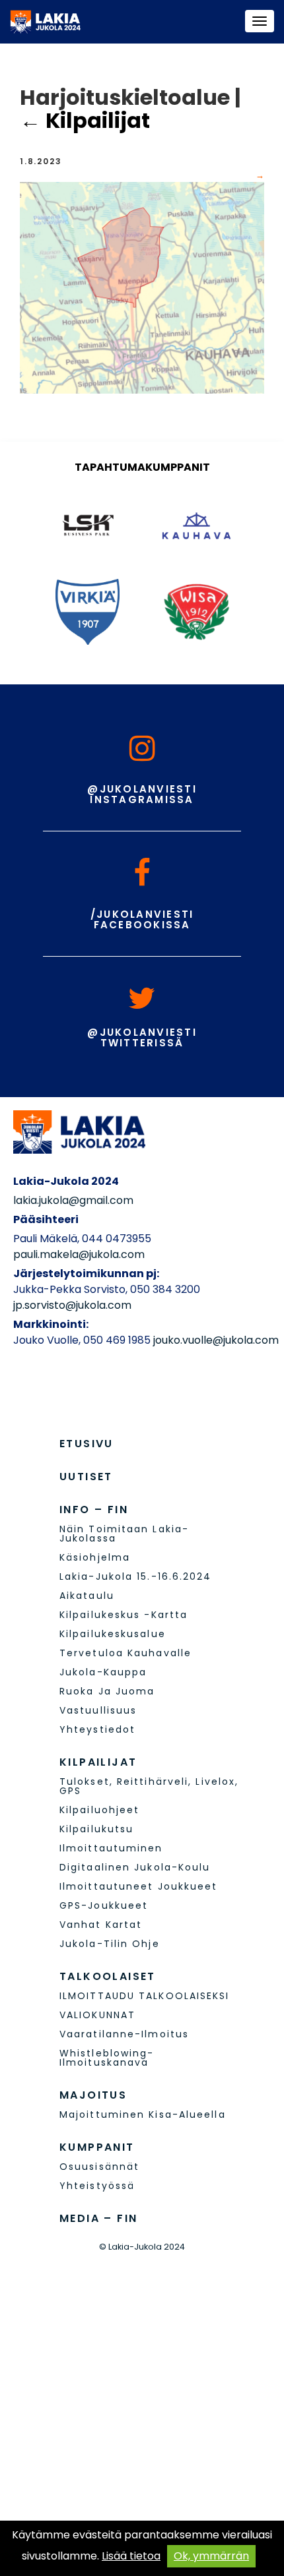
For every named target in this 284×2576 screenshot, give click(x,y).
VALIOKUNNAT (97, 2015)
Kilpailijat (85, 120)
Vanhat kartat (101, 1925)
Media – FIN (98, 2218)
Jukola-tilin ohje (110, 1944)
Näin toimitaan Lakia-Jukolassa (124, 1534)
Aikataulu (87, 1596)
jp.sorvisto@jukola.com (72, 1305)
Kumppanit (97, 2147)
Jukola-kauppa (103, 1672)
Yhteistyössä (97, 2186)
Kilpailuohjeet (99, 1810)
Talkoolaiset (108, 1976)
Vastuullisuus (98, 1710)
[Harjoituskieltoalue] (142, 287)
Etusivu (87, 1444)
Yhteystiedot (97, 1729)
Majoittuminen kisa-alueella (143, 2114)
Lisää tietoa (131, 2556)
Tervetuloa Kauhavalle (125, 1653)
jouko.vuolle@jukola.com (216, 1340)
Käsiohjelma (95, 1557)
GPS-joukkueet (104, 1905)
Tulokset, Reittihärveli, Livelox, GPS (149, 1786)
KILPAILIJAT (98, 1762)
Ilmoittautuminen (111, 1848)
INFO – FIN (94, 1510)
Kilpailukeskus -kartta (124, 1615)
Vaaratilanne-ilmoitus (124, 2034)
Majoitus (93, 2095)
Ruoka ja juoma (107, 1691)
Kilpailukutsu (96, 1829)
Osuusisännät (99, 2167)
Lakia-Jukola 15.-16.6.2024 (136, 1576)
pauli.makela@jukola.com (79, 1254)
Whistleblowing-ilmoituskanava (107, 2058)
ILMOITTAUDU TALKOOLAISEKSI (145, 1996)
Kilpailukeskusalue (113, 1634)
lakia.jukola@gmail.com (73, 1200)
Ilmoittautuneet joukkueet (139, 1886)
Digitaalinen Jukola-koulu (135, 1867)
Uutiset (86, 1477)
